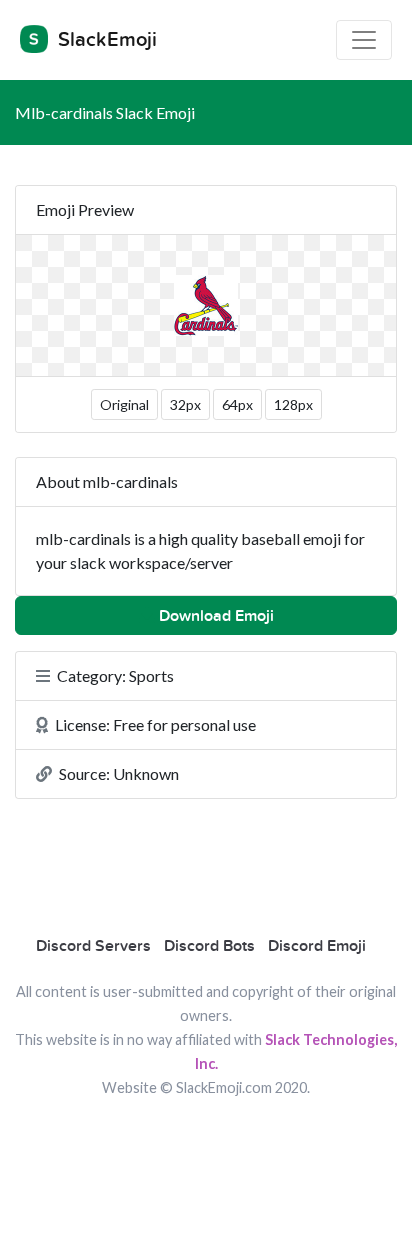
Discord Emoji (317, 946)
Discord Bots (209, 946)
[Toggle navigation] (364, 40)
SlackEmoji (105, 40)
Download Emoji (214, 616)
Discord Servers (93, 946)
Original (124, 404)
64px (237, 404)
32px (185, 404)
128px (293, 404)
